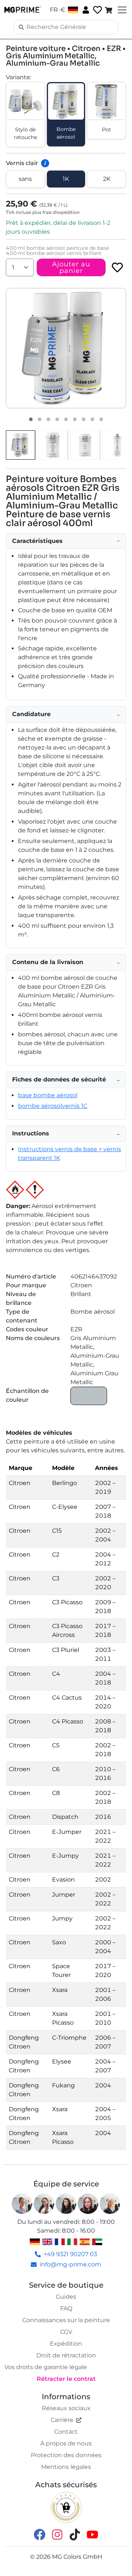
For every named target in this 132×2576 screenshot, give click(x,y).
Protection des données (66, 2455)
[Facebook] (40, 2534)
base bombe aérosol (48, 1095)
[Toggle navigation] (121, 10)
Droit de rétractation (66, 2355)
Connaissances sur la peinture (66, 2320)
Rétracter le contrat (66, 2379)
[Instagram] (57, 2534)
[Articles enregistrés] (97, 10)
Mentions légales (66, 2467)
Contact (66, 2432)
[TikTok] (75, 2534)
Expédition (66, 2344)
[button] (66, 348)
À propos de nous (66, 2443)
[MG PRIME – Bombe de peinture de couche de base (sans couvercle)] (117, 445)
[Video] (101, 419)
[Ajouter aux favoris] (117, 267)
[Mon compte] (85, 10)
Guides (66, 2297)
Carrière (62, 2420)
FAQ (66, 2308)
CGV (66, 2332)
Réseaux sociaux (66, 2408)
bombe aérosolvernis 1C (53, 1106)
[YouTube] (92, 2534)
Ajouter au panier (71, 267)
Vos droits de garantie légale (46, 2367)
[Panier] (109, 10)
